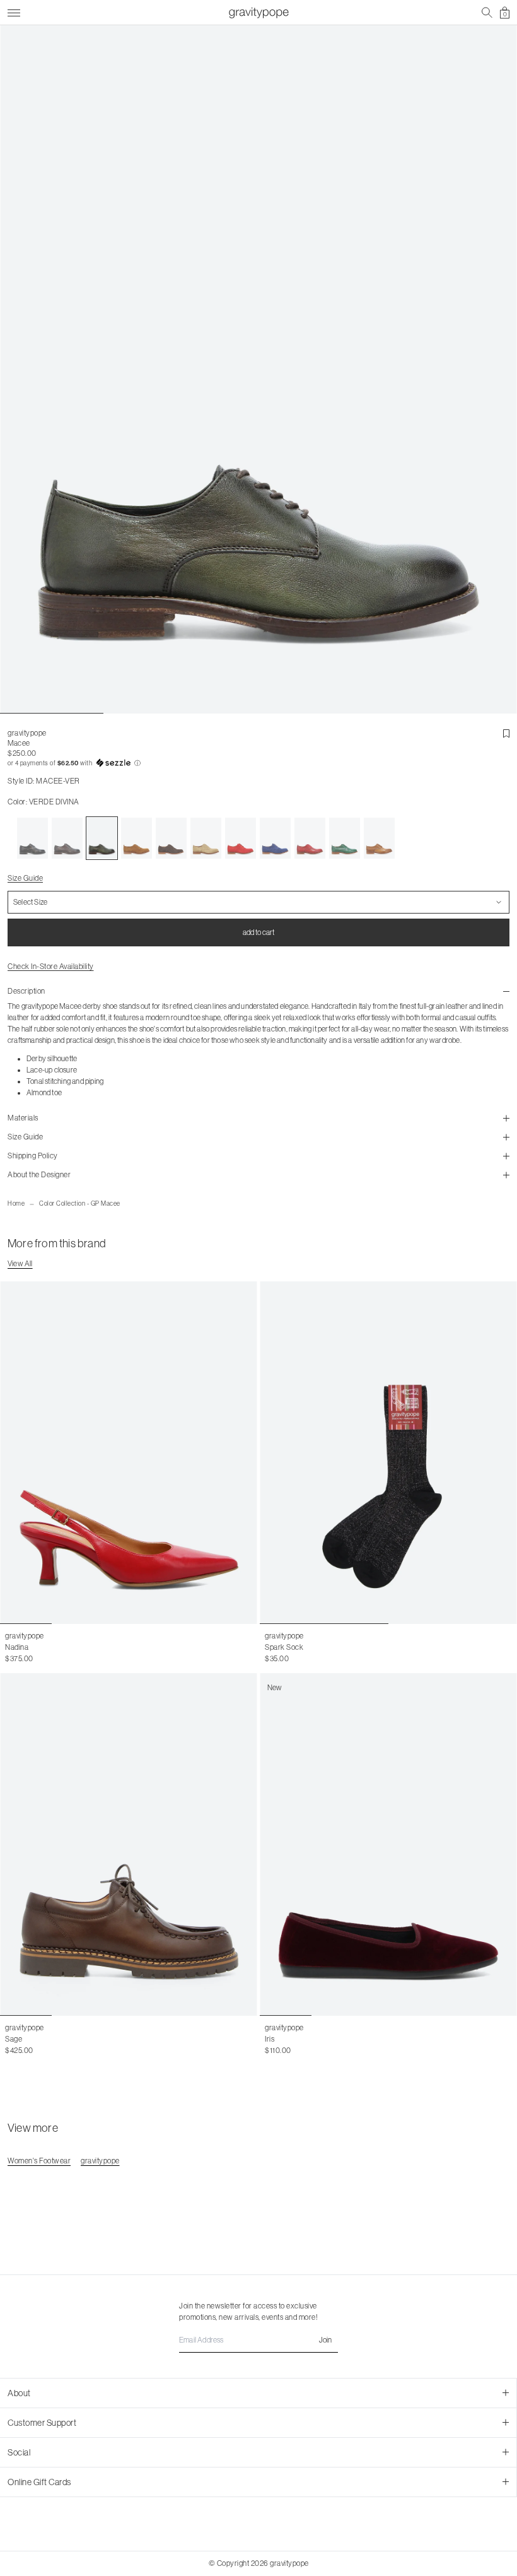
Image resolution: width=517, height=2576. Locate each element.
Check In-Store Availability (51, 967)
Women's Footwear (39, 2161)
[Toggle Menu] (14, 11)
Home (16, 1203)
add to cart (258, 932)
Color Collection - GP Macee (80, 1203)
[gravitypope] (258, 13)
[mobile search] (487, 13)
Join (325, 2340)
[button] (258, 763)
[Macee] (32, 838)
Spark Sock (284, 1647)
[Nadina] (129, 1453)
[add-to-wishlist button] (506, 734)
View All (20, 1264)
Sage (14, 2039)
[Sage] (129, 1844)
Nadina (17, 1647)
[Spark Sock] (388, 1453)
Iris (270, 2039)
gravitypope (27, 733)
